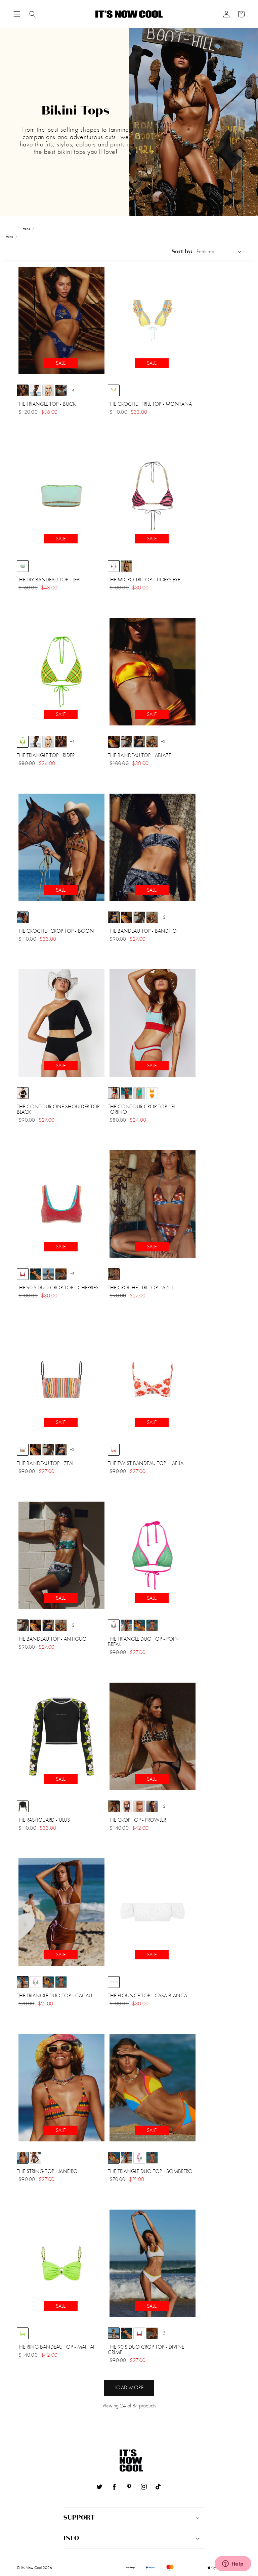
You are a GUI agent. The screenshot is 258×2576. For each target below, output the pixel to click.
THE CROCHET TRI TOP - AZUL (141, 1288)
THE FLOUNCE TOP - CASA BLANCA (147, 1996)
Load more (129, 2387)
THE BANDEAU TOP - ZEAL (45, 1463)
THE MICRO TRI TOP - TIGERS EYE (144, 580)
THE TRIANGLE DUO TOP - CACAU (54, 1996)
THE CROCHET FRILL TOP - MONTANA (150, 404)
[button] (17, 14)
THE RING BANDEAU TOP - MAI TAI (56, 2347)
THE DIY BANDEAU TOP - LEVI (49, 580)
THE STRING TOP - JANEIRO (47, 2171)
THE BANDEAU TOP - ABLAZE (139, 755)
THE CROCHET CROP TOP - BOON (55, 931)
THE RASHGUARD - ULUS (43, 1820)
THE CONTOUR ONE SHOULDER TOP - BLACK (60, 1109)
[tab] (17, 14)
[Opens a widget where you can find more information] (233, 2564)
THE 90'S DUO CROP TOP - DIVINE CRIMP (146, 2350)
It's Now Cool (31, 2568)
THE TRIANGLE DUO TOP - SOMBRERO (150, 2171)
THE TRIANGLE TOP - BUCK (46, 404)
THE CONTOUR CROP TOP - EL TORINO (142, 1109)
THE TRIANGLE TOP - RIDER (46, 755)
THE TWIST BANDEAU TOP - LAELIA (146, 1463)
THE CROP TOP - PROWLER (137, 1820)
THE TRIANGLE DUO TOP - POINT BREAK (144, 1642)
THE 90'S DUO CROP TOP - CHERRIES (58, 1288)
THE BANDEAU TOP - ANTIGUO (52, 1639)
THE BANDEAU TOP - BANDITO (142, 931)
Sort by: (182, 252)
